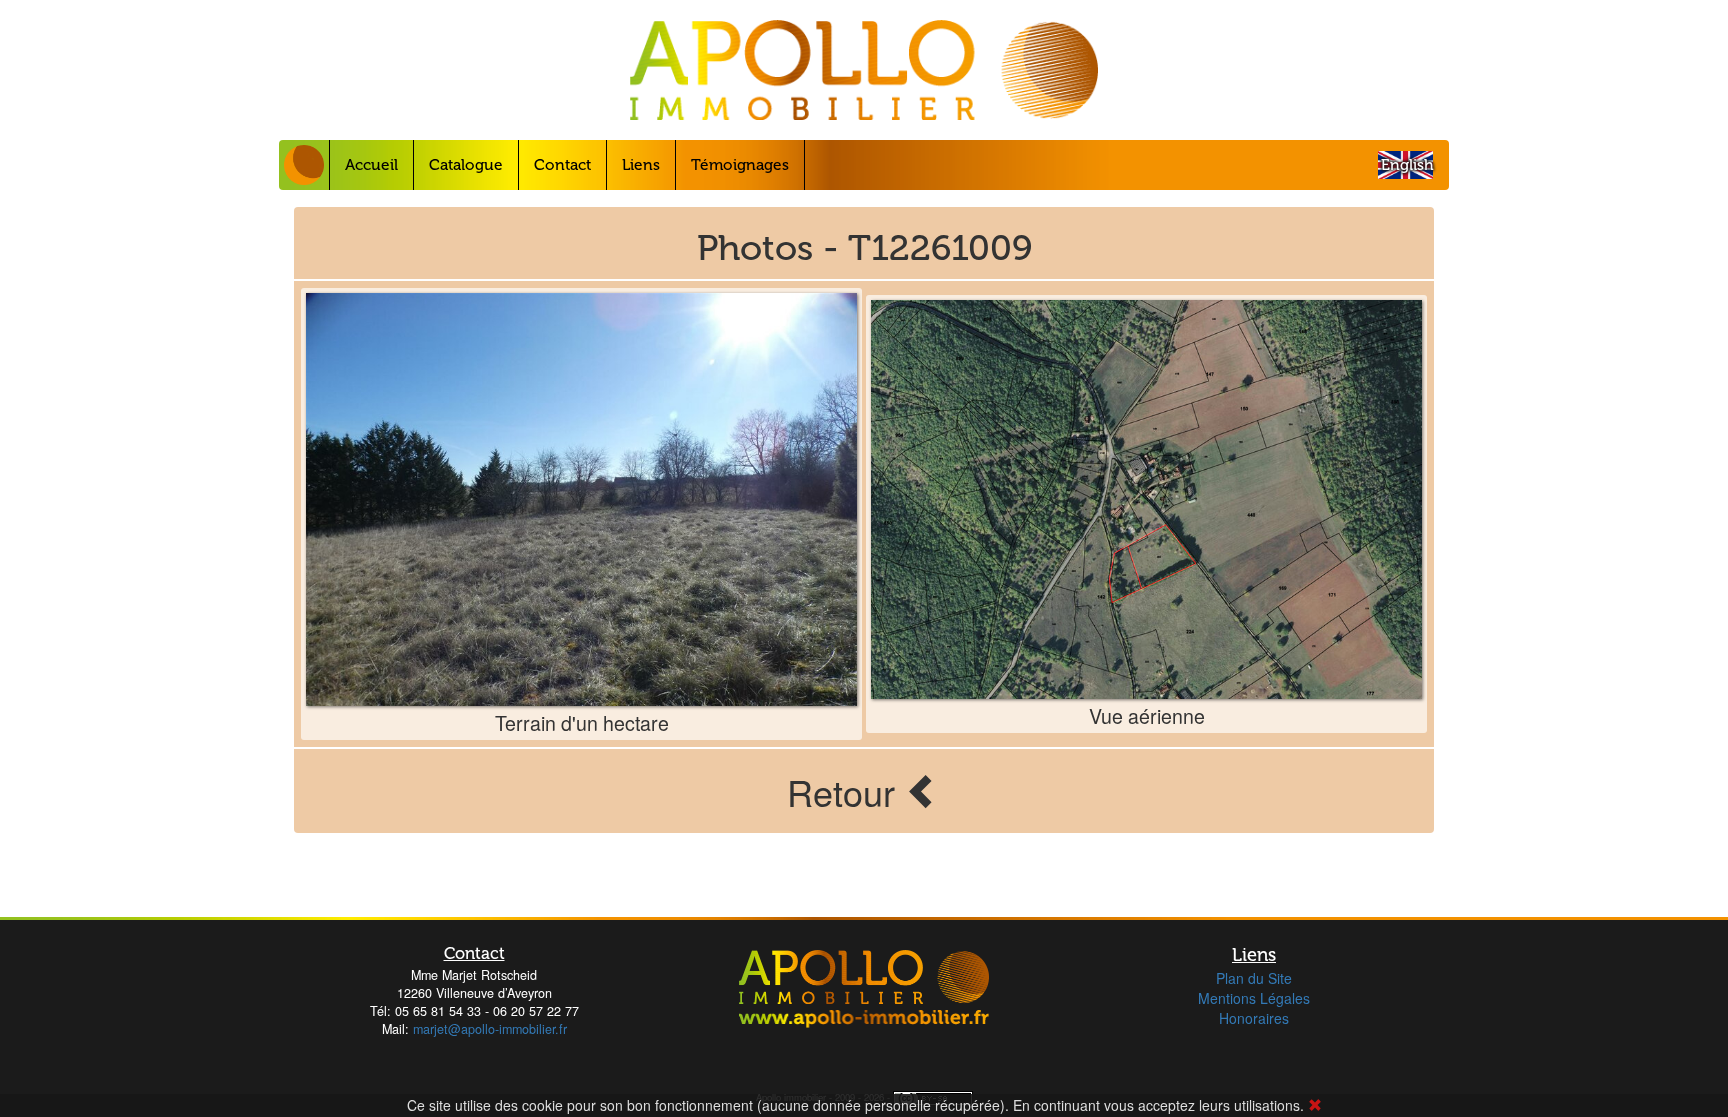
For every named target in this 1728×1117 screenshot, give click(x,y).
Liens (641, 165)
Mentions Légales (1254, 998)
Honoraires (1254, 1018)
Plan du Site (1254, 978)
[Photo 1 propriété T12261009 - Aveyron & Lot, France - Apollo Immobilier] (581, 499)
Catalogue (466, 165)
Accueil (371, 165)
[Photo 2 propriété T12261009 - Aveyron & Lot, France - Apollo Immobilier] (1146, 499)
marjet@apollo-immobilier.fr (490, 1029)
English (1407, 165)
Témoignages (740, 165)
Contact (562, 165)
